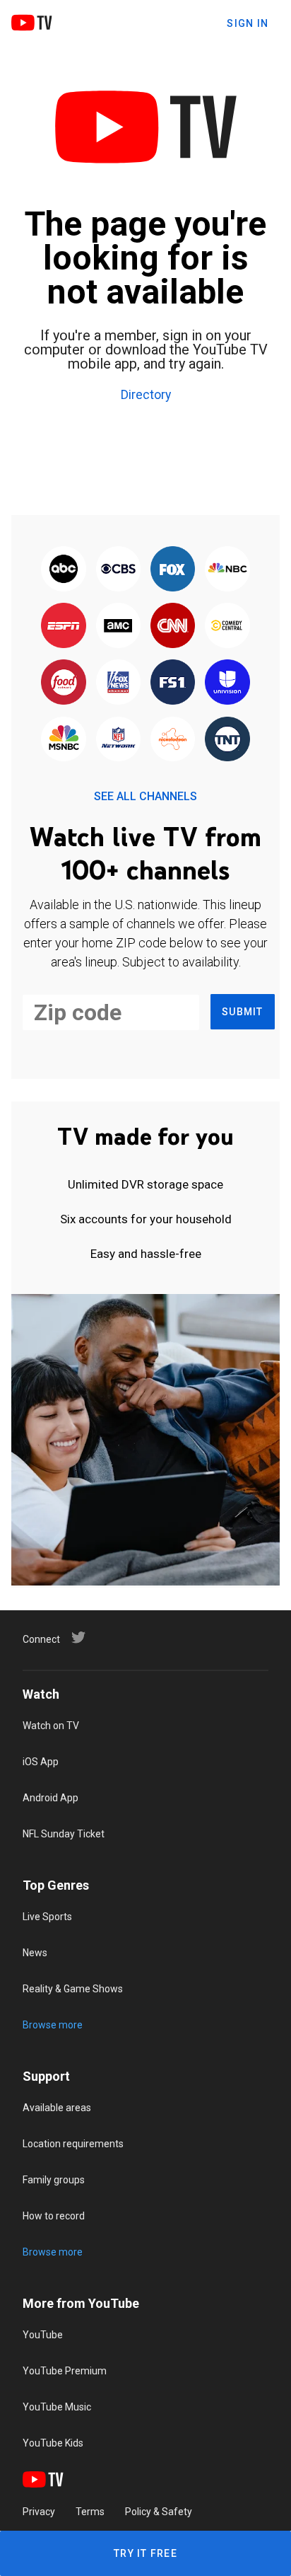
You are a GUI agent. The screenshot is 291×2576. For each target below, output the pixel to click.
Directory (146, 395)
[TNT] (227, 740)
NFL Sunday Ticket (64, 1834)
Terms (90, 2512)
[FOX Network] (173, 570)
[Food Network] (64, 683)
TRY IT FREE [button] (145, 2553)
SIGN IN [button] (248, 23)
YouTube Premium (65, 2371)
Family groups (54, 2180)
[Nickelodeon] (173, 740)
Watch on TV (51, 1726)
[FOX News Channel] (118, 683)
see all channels (145, 796)
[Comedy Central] (227, 626)
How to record (54, 2216)
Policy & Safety (159, 2512)
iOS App (41, 1762)
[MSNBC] (64, 740)
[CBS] (118, 570)
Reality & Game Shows (73, 1989)
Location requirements (73, 2144)
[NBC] (227, 570)
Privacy (39, 2512)
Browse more (53, 2025)
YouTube (43, 2335)
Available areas (57, 2108)
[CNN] (173, 626)
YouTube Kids (53, 2443)
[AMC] (118, 626)
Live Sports (47, 1917)
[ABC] (64, 570)
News (35, 1953)
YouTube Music (57, 2407)
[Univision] (227, 683)
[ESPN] (64, 626)
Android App (51, 1798)
